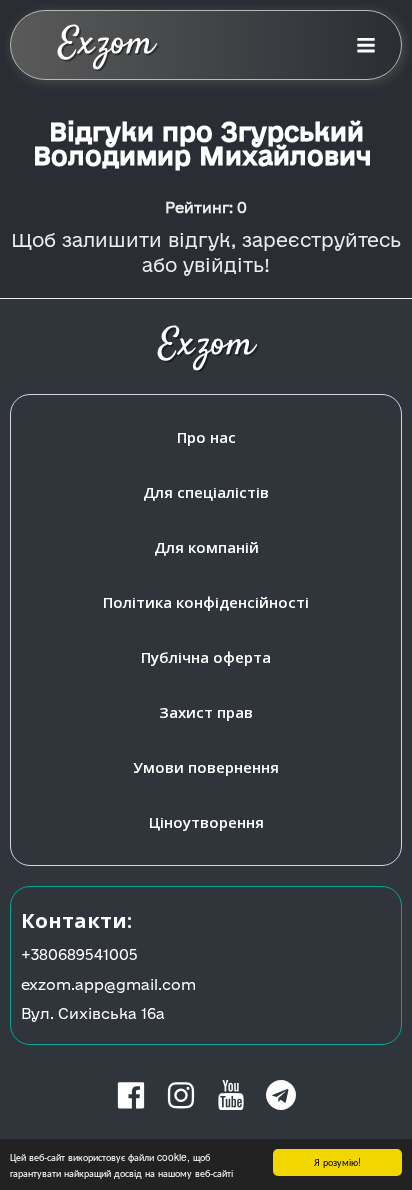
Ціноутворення (206, 822)
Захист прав (206, 712)
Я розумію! (337, 1161)
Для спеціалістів (206, 492)
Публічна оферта (206, 657)
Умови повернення (206, 767)
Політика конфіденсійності (206, 602)
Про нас (206, 437)
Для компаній (206, 547)
